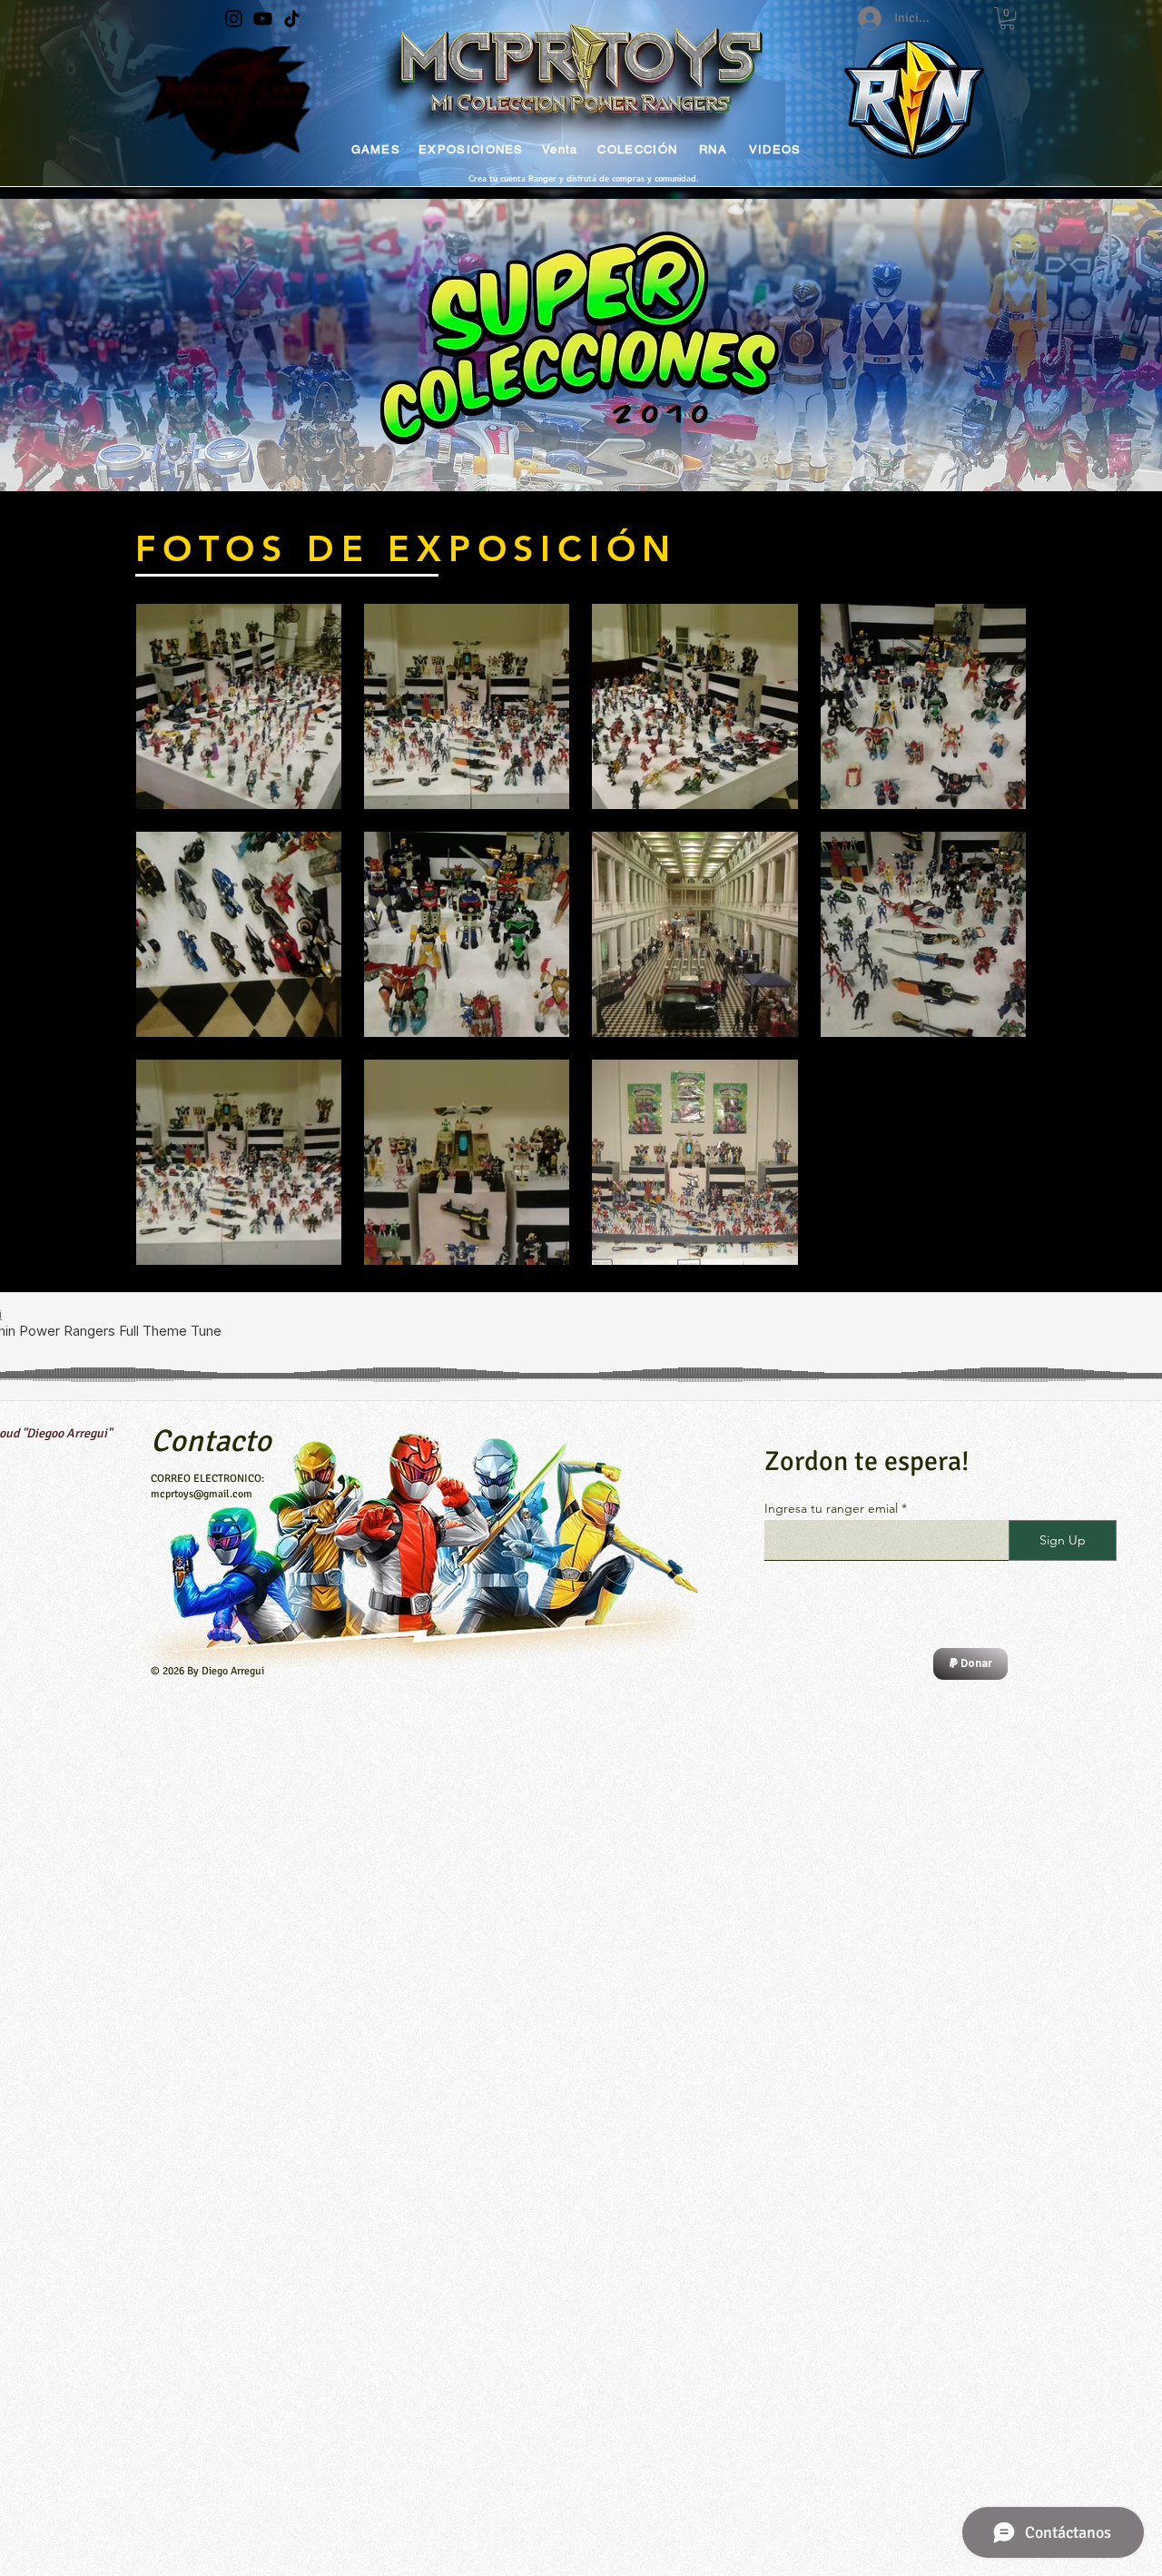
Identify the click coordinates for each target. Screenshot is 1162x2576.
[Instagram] (234, 19)
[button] (1007, 18)
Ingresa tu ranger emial (831, 1508)
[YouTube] (263, 19)
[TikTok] (292, 19)
